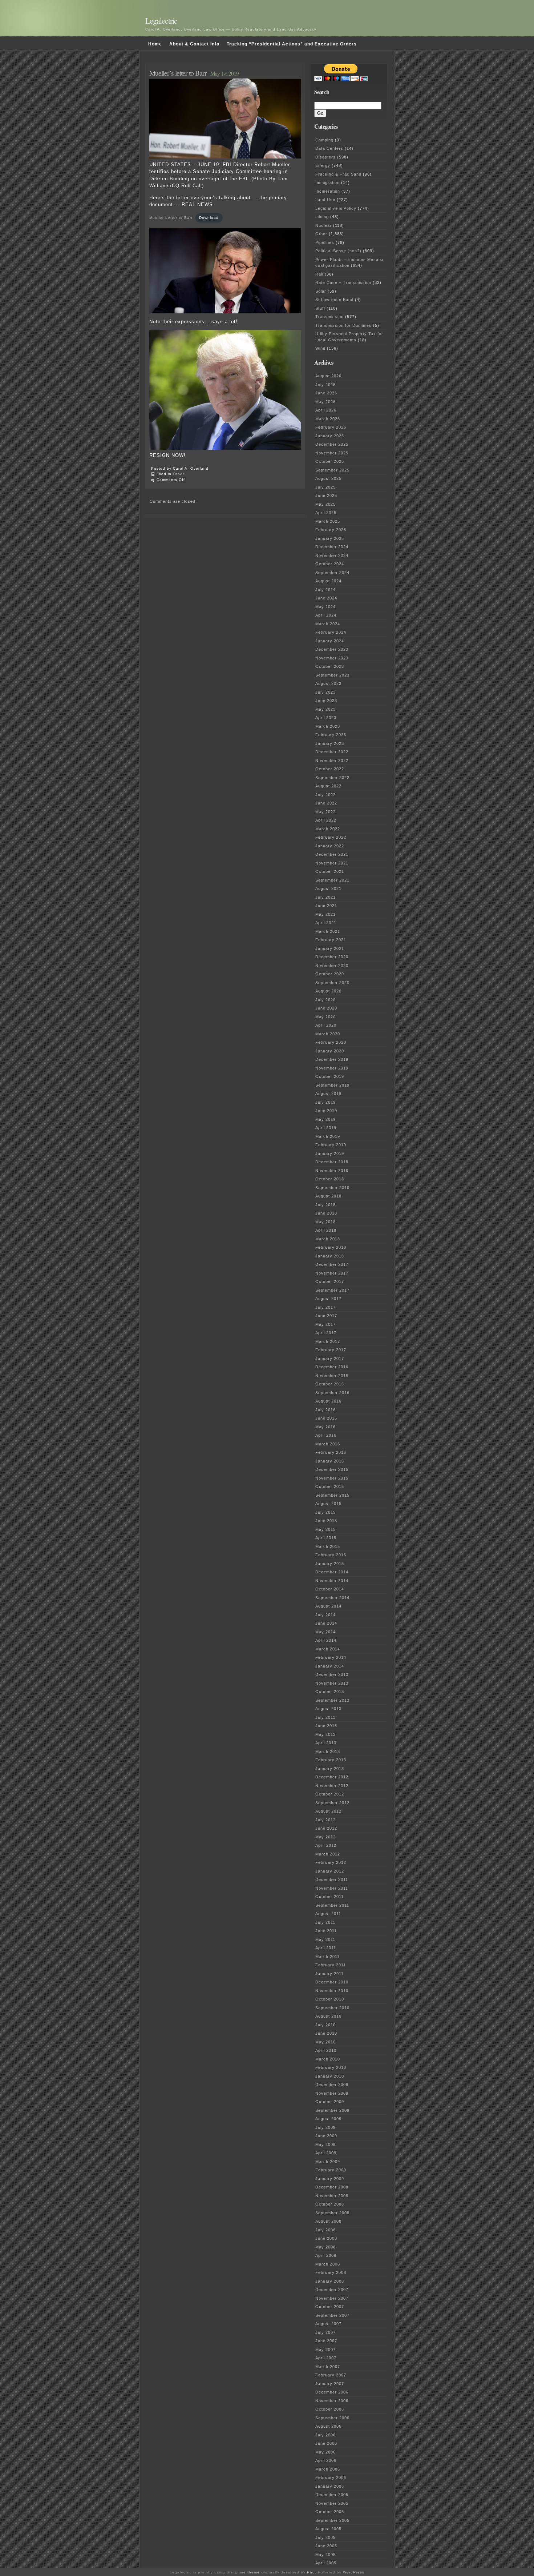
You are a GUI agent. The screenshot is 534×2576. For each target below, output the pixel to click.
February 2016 (331, 1452)
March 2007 (328, 2367)
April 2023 (326, 718)
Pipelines (325, 242)
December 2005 (332, 2495)
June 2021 (326, 906)
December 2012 (332, 1777)
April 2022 (326, 820)
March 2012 (328, 1854)
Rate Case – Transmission (343, 282)
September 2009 (332, 2110)
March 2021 (328, 931)
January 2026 (330, 436)
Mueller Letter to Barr (171, 218)
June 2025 (326, 495)
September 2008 (332, 2213)
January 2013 (330, 1769)
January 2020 (330, 1051)
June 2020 (326, 1008)
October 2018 (330, 1179)
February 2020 (331, 1042)
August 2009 (328, 2119)
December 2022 (332, 752)
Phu (311, 2572)
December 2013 (332, 1674)
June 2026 (326, 393)
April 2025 (326, 513)
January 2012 (330, 1871)
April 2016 (326, 1435)
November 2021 (332, 863)
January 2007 (330, 2384)
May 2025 (325, 504)
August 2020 (328, 991)
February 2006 (331, 2477)
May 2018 (325, 1222)
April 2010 (326, 2050)
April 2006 (326, 2460)
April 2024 (326, 615)
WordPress (354, 2572)
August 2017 (328, 1299)
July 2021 (325, 897)
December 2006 (332, 2392)
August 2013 (328, 1709)
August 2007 (328, 2324)
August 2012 (328, 1811)
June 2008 (326, 2238)
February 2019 (331, 1145)
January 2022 (330, 846)
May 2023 (325, 709)
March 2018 (328, 1239)
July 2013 (325, 1717)
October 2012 (330, 1794)
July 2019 (325, 1102)
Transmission (329, 317)
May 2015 (325, 1529)
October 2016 (330, 1384)
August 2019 (328, 1094)
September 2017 (332, 1290)
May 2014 (325, 1632)
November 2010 (332, 1991)
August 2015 (328, 1504)
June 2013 (326, 1726)
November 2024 (332, 555)
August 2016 (328, 1401)
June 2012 (326, 1828)
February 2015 (331, 1555)
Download (209, 218)
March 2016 (328, 1444)
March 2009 (328, 2162)
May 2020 (325, 1017)
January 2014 (330, 1666)
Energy (323, 165)
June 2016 (326, 1418)
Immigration (327, 182)
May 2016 (325, 1427)
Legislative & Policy (336, 208)
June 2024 (326, 598)
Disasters (325, 157)
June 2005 (326, 2546)
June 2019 (326, 1111)
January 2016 (330, 1461)
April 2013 (326, 1743)
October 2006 (330, 2409)
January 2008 (330, 2281)
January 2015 (330, 1564)
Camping (324, 140)
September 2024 (332, 573)
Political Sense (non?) (338, 251)
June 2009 (326, 2136)
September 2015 (332, 1495)
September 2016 (332, 1393)
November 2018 (332, 1171)
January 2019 (330, 1153)
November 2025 (332, 453)
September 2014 (332, 1598)
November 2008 (332, 2196)
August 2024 (328, 581)
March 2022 (328, 829)
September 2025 (332, 470)
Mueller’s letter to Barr (178, 73)
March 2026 (328, 419)
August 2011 (328, 1914)
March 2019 (328, 1136)
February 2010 (331, 2067)
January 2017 (330, 1359)
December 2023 (332, 649)
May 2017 (325, 1324)
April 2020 (326, 1025)
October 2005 (330, 2512)
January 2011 (329, 1974)
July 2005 (325, 2537)
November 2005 (332, 2503)
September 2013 (332, 1700)
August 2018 (328, 1196)
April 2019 (326, 1128)
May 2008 (325, 2247)
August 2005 (328, 2529)
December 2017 (332, 1264)
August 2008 (328, 2221)
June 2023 (326, 701)
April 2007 (326, 2358)
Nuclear (323, 225)
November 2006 (332, 2401)
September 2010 (332, 2008)
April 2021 (326, 923)
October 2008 (330, 2204)
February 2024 (331, 632)
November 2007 (332, 2298)
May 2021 (325, 914)
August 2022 (328, 786)
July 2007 (325, 2332)
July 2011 (325, 1922)
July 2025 (325, 487)
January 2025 (330, 538)
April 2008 (326, 2255)
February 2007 (331, 2375)
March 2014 (328, 1649)
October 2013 (330, 1692)
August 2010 (328, 2016)
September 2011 (332, 1905)
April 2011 (326, 1948)
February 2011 (331, 1965)
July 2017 (325, 1307)
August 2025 (328, 478)
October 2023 (330, 666)
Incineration (328, 191)
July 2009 (325, 2127)
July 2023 (325, 692)
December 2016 (332, 1367)
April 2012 (326, 1845)
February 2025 (331, 530)
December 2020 (332, 957)
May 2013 (325, 1734)
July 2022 (325, 795)
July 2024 (325, 590)
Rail (319, 274)
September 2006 (332, 2418)
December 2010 (332, 1982)
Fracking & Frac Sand (338, 174)
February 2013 (331, 1760)
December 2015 (332, 1469)
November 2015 (332, 1478)
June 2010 (326, 2033)
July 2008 (325, 2230)
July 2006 (325, 2435)
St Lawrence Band (334, 300)
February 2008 (331, 2272)
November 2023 (332, 658)
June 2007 (326, 2341)
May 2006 (325, 2452)
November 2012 (332, 1786)
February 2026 (331, 427)
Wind (320, 348)
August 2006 (328, 2426)
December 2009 (332, 2085)
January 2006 (330, 2486)
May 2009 (325, 2144)
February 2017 (331, 1350)
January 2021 (330, 948)
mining (322, 217)
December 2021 (332, 854)
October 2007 (330, 2307)
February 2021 (331, 940)
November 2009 (332, 2093)
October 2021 (330, 871)
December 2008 (332, 2187)
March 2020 (328, 1034)
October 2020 (330, 974)
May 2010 (325, 2042)
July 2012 (325, 1820)
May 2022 (325, 812)
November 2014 (332, 1581)
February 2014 (331, 1657)
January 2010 (330, 2076)
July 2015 (325, 1512)
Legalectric (161, 21)
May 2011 (325, 1939)
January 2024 (330, 641)
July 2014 (325, 1615)
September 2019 (332, 1085)
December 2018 (332, 1162)
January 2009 (330, 2179)
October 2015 (330, 1486)
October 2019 (330, 1076)
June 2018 (326, 1213)
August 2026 (328, 376)
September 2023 (332, 675)
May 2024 (325, 607)
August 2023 (328, 683)
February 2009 (331, 2170)
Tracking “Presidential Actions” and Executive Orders (292, 44)
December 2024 (332, 547)
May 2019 (325, 1119)
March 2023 (328, 726)
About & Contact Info (194, 44)
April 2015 (326, 1538)
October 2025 (330, 461)
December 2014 (332, 1572)
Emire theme (247, 2572)
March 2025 (328, 521)
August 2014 (328, 1606)
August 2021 (328, 888)
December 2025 (332, 444)
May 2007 (325, 2350)
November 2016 (332, 1376)
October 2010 (330, 1999)
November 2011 (332, 1888)
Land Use (325, 200)
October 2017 (330, 1281)
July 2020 (325, 1000)
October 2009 (330, 2102)
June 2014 (326, 1623)
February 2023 (331, 735)
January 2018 (330, 1256)
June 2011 (326, 1931)
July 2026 (325, 385)
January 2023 (330, 743)
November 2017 (332, 1273)
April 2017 (326, 1333)
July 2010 (325, 2025)
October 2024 (330, 564)
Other (179, 474)
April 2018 (326, 1230)
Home (155, 44)
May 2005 (325, 2555)
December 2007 (332, 2290)
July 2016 (325, 1410)
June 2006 (326, 2443)
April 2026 (326, 410)
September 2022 (332, 778)
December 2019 (332, 1059)
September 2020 (332, 983)
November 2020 (332, 966)
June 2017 (326, 1316)
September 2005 (332, 2520)
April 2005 (326, 2563)
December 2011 (332, 1879)
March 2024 (328, 624)
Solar (321, 291)
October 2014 (330, 1589)
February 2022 (331, 837)
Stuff (320, 308)
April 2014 (326, 1640)
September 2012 (332, 1803)
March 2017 (328, 1341)
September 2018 (332, 1188)
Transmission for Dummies (343, 325)
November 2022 (332, 761)
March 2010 (328, 2059)
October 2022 (330, 769)
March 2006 (328, 2469)
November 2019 (332, 1068)
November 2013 (332, 1683)
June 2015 (326, 1521)
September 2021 (332, 880)
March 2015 (328, 1546)
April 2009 (326, 2153)
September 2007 (332, 2315)
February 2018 (331, 1247)
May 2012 (325, 1837)
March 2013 (328, 1752)
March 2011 (327, 1957)
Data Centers (329, 148)
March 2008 (328, 2264)
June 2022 (326, 803)
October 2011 (329, 1897)
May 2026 (325, 402)
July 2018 (325, 1205)
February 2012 (331, 1862)
